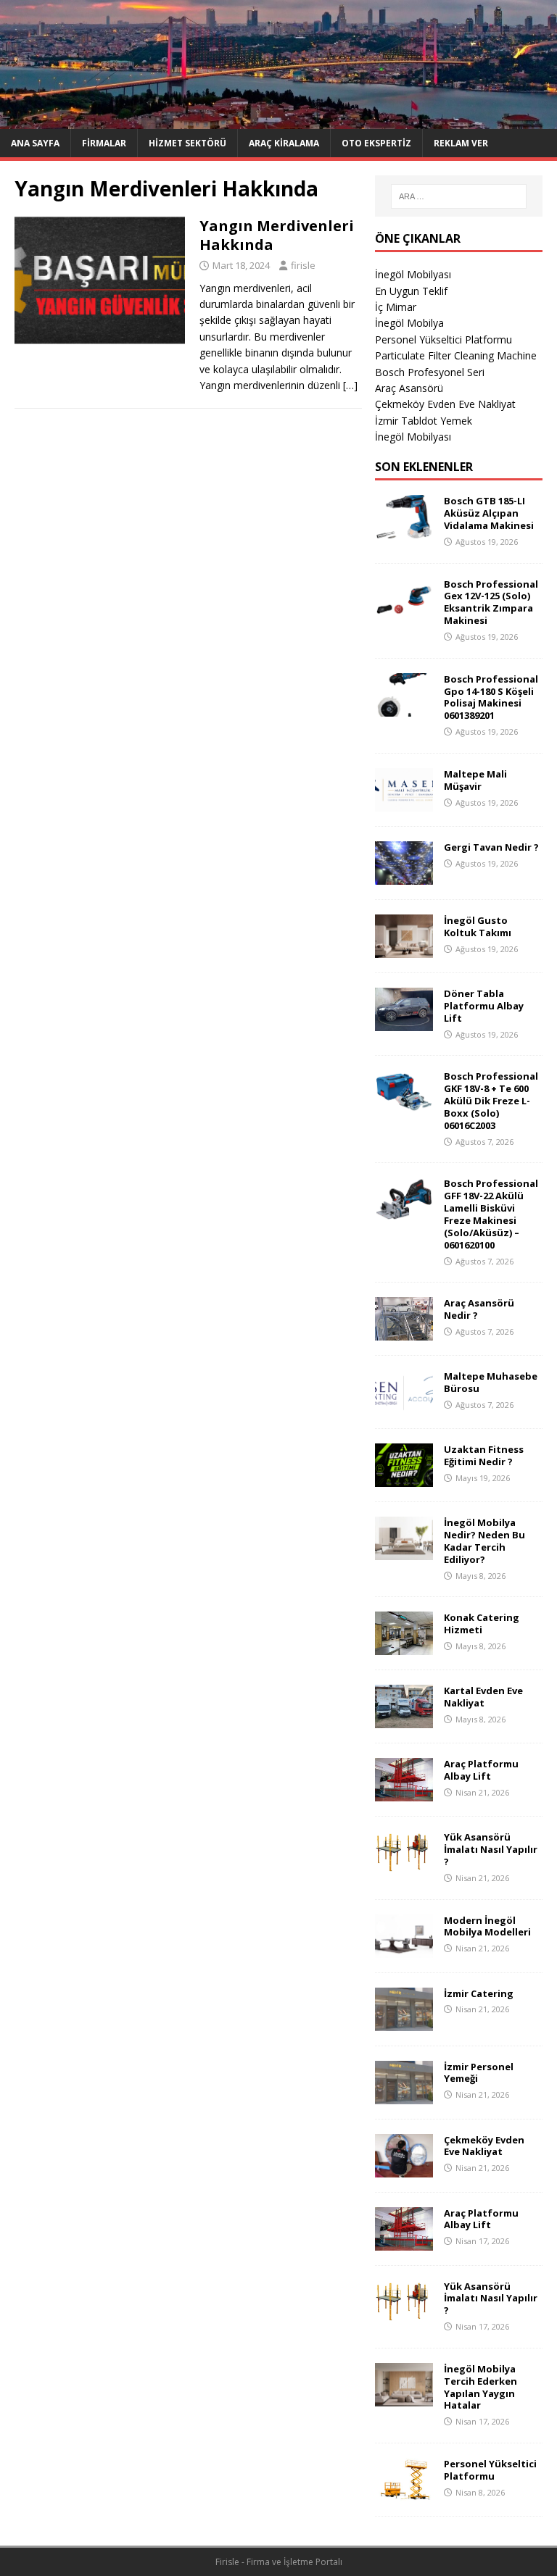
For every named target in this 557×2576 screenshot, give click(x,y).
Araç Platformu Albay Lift (481, 1770)
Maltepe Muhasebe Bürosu (491, 1382)
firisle (303, 265)
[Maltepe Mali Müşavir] (404, 803)
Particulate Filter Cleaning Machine (456, 355)
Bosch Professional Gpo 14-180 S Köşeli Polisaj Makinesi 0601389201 (491, 697)
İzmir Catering (479, 1993)
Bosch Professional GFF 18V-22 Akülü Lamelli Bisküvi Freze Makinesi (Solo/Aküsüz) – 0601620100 (491, 1214)
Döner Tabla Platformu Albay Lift (484, 1006)
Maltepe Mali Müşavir (475, 780)
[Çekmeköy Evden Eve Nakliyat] (404, 2168)
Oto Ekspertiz (376, 143)
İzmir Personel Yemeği (479, 2073)
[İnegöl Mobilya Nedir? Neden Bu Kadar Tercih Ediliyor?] (404, 1552)
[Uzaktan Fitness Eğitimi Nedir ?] (404, 1479)
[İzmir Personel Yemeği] (404, 2095)
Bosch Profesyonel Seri (430, 372)
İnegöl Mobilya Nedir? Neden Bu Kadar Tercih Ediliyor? (484, 1541)
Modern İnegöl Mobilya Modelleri (487, 1926)
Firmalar (104, 143)
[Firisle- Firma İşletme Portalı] (278, 121)
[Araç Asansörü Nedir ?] (404, 1332)
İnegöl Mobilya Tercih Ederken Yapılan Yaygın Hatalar (480, 2387)
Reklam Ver (461, 143)
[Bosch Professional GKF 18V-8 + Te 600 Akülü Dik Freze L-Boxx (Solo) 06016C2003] (404, 1105)
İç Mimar (396, 307)
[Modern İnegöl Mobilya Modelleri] (404, 1949)
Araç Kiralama (284, 143)
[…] (350, 385)
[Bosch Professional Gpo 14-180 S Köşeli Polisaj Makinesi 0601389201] (404, 708)
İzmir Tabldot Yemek (424, 421)
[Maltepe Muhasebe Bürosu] (404, 1405)
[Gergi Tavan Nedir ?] (404, 876)
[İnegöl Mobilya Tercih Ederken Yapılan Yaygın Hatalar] (404, 2397)
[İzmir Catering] (404, 2022)
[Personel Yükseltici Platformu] (404, 2493)
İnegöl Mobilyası (413, 274)
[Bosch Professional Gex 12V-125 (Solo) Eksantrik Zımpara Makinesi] (404, 613)
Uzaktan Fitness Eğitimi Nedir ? (484, 1455)
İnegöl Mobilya (409, 323)
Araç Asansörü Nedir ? (479, 1309)
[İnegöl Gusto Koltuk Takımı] (404, 949)
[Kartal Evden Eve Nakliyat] (404, 1720)
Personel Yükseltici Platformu (443, 339)
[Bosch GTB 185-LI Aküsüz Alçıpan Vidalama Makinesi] (404, 530)
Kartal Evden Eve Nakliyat (483, 1697)
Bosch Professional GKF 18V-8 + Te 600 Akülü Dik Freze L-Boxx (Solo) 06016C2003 (491, 1101)
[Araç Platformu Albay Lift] (404, 1793)
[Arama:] (459, 196)
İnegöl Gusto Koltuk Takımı (478, 926)
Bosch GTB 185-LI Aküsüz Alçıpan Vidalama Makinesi (489, 513)
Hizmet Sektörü (187, 143)
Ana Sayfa (35, 143)
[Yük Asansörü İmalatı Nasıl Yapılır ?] (404, 1866)
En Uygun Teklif (411, 291)
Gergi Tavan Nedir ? (491, 847)
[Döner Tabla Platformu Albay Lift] (404, 1022)
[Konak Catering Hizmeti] (404, 1647)
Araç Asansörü (409, 388)
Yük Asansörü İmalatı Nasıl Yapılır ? (491, 1849)
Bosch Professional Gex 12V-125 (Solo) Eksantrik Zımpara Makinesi (491, 603)
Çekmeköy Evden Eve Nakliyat (445, 404)
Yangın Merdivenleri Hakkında (277, 235)
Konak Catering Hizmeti (482, 1623)
